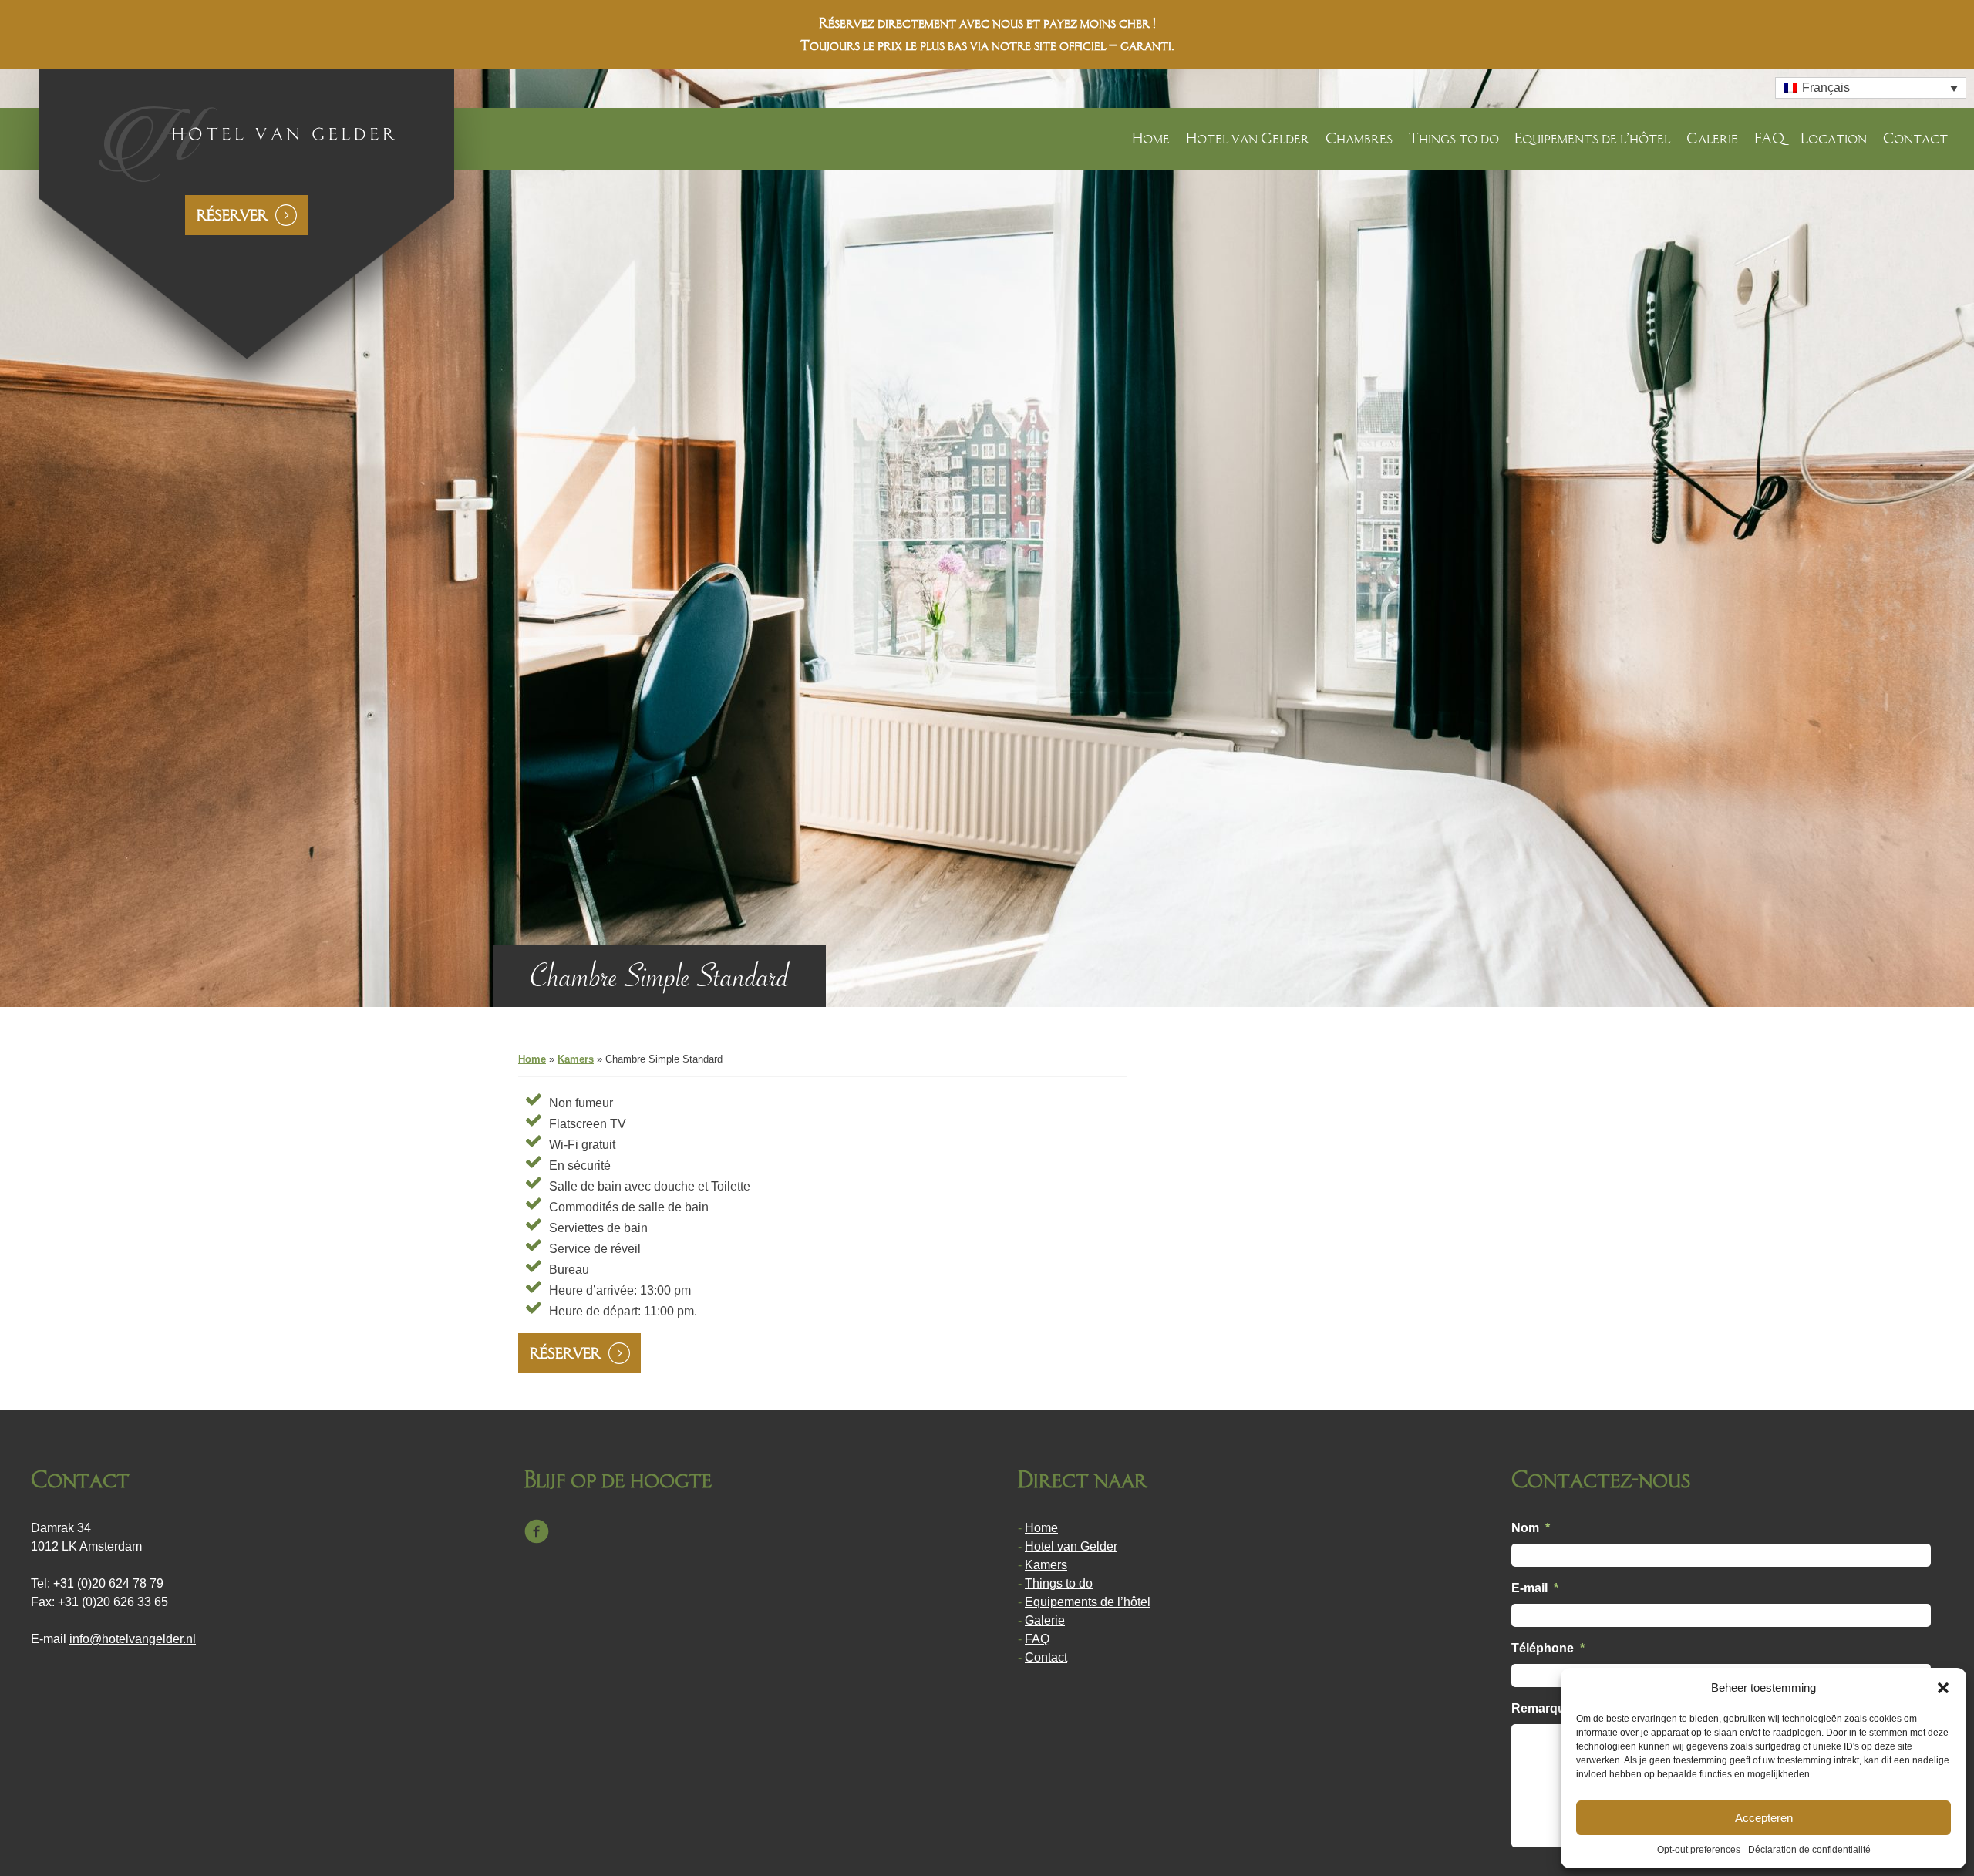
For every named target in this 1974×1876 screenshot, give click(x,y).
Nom (1531, 1528)
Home (1151, 138)
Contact (1915, 138)
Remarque (1542, 1708)
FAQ (1769, 138)
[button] (1943, 1688)
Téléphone (1548, 1648)
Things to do (1454, 138)
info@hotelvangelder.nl (133, 1639)
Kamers (576, 1059)
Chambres (1359, 138)
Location (1834, 138)
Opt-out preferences (1699, 1850)
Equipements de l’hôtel (1592, 138)
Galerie (1712, 138)
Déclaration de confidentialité (1809, 1850)
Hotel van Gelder (1248, 138)
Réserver (232, 215)
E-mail (1535, 1588)
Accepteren (1764, 1818)
